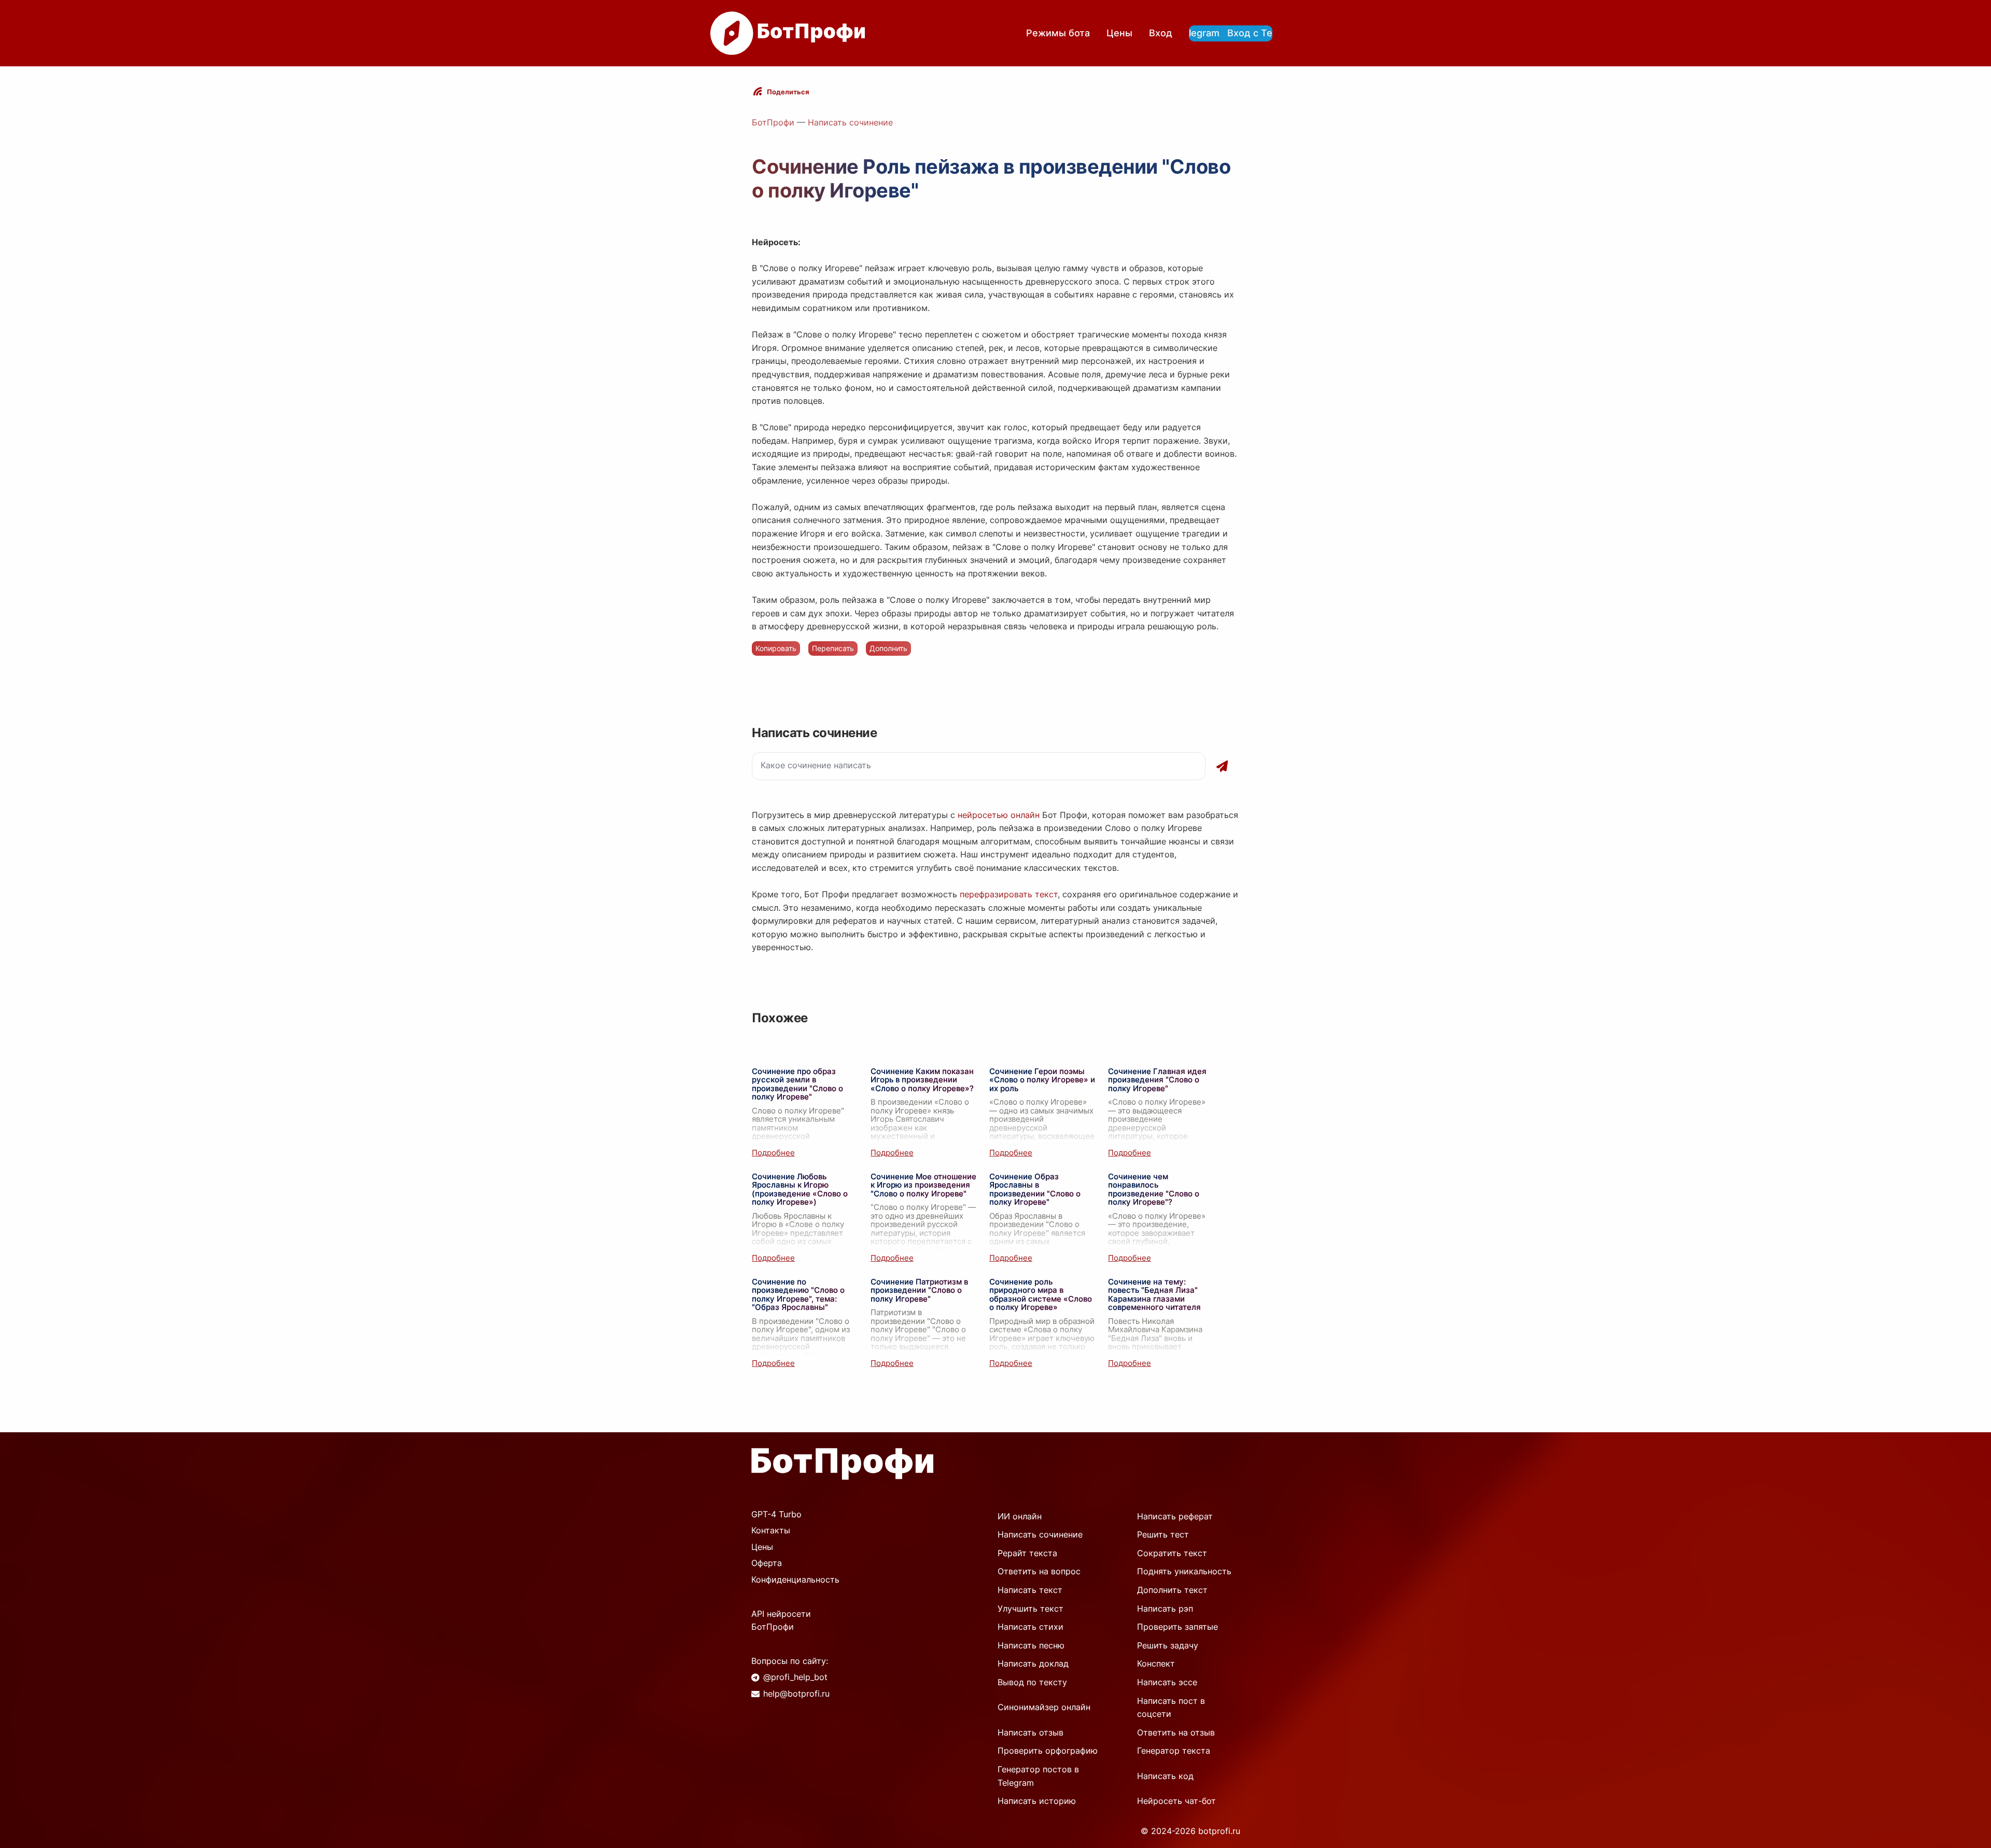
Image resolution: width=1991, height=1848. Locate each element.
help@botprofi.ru (796, 1694)
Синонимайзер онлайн (1044, 1707)
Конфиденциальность (795, 1579)
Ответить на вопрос (1039, 1571)
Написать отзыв (1030, 1732)
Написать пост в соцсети (1171, 1708)
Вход (1161, 33)
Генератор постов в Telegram (1038, 1776)
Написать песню (1031, 1645)
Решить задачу (1168, 1645)
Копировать (776, 648)
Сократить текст (1172, 1553)
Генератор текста (1174, 1751)
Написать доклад (1033, 1663)
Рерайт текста (1027, 1553)
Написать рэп (1165, 1609)
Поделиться (788, 92)
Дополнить (888, 648)
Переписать (833, 648)
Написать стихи (1030, 1627)
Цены (1119, 33)
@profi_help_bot (795, 1677)
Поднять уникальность (1184, 1571)
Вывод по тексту (1032, 1682)
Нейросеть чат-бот (1176, 1801)
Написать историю (1037, 1801)
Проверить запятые (1177, 1627)
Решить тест (1163, 1534)
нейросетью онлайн (999, 815)
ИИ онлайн (1020, 1516)
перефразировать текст (1009, 894)
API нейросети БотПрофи (781, 1620)
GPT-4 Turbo (776, 1514)
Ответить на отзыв (1176, 1732)
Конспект (1156, 1663)
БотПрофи (773, 122)
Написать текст (1030, 1590)
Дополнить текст (1172, 1590)
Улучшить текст (1030, 1609)
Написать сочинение (850, 122)
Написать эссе (1167, 1682)
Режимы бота (1058, 33)
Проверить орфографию (1048, 1751)
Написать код (1165, 1776)
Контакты (771, 1530)
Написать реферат (1175, 1516)
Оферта (767, 1563)
